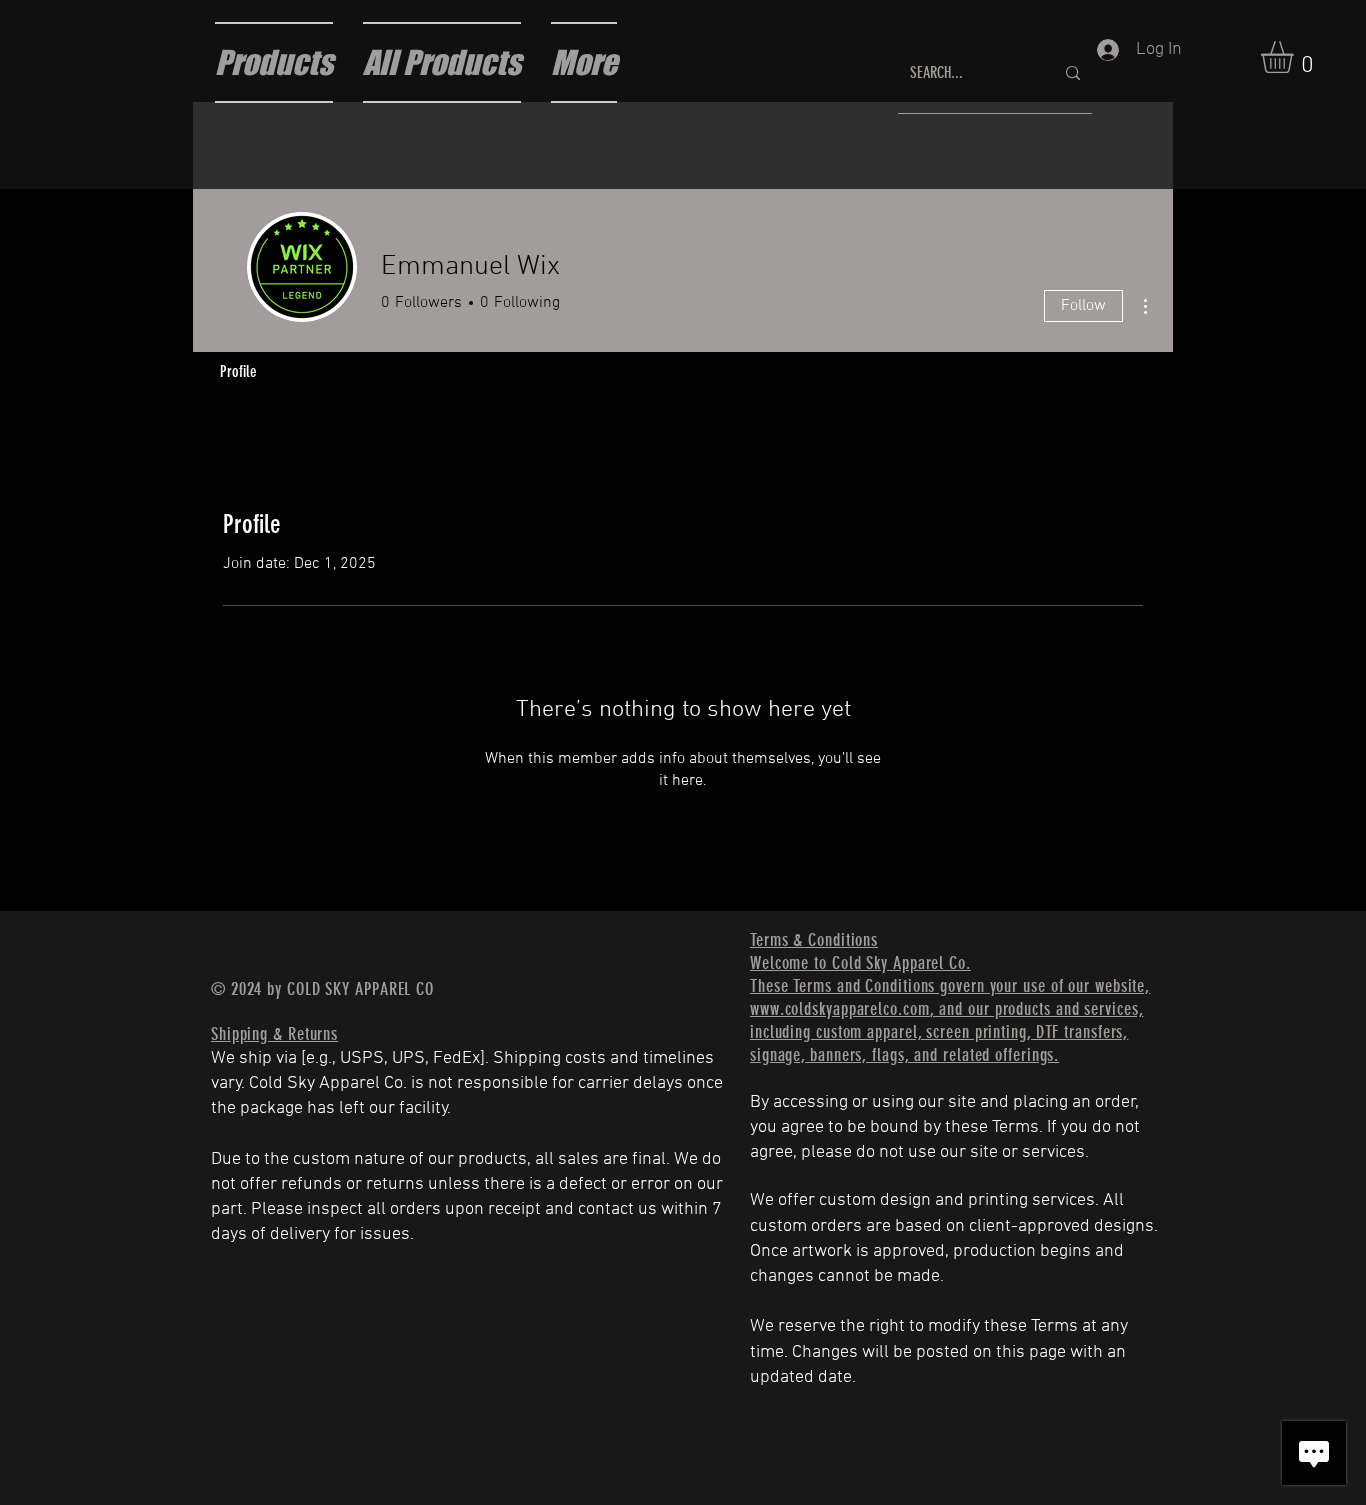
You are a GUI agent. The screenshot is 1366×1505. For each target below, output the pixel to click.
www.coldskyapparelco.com (840, 1009)
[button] (1296, 57)
